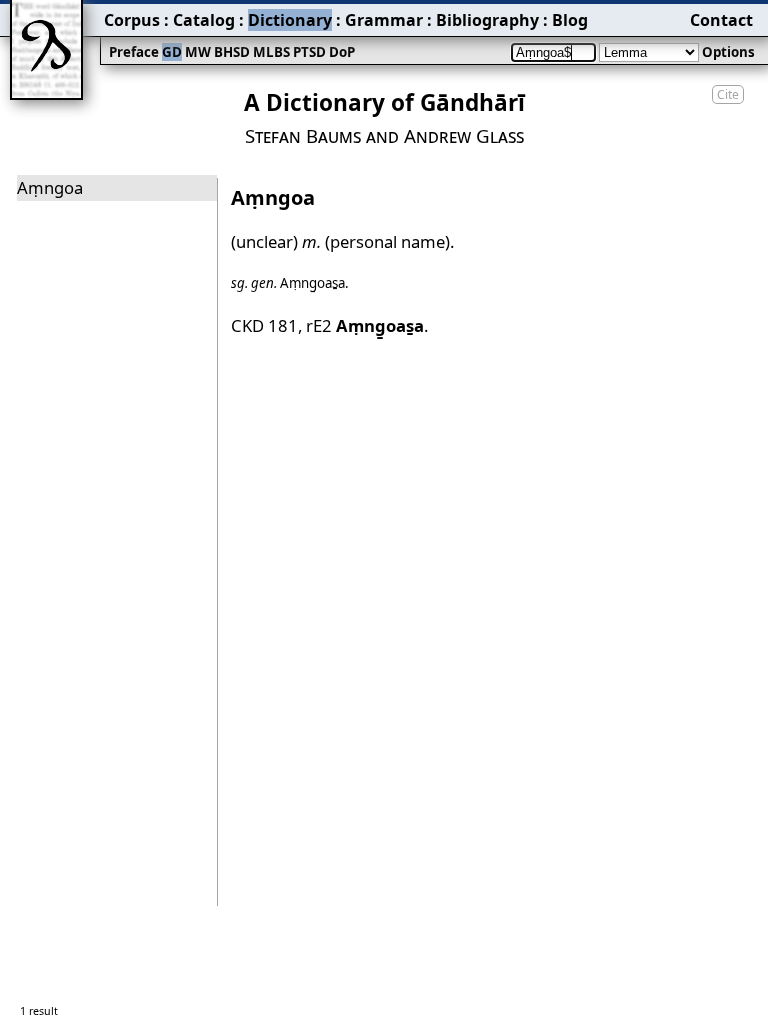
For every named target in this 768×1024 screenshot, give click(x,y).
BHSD (232, 52)
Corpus (132, 20)
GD (172, 52)
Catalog (204, 20)
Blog (570, 20)
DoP (342, 52)
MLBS (271, 52)
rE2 (365, 325)
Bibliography (487, 20)
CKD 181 (264, 325)
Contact (721, 20)
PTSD (309, 52)
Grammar (384, 20)
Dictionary (290, 20)
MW (198, 52)
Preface (134, 52)
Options (728, 52)
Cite (728, 94)
